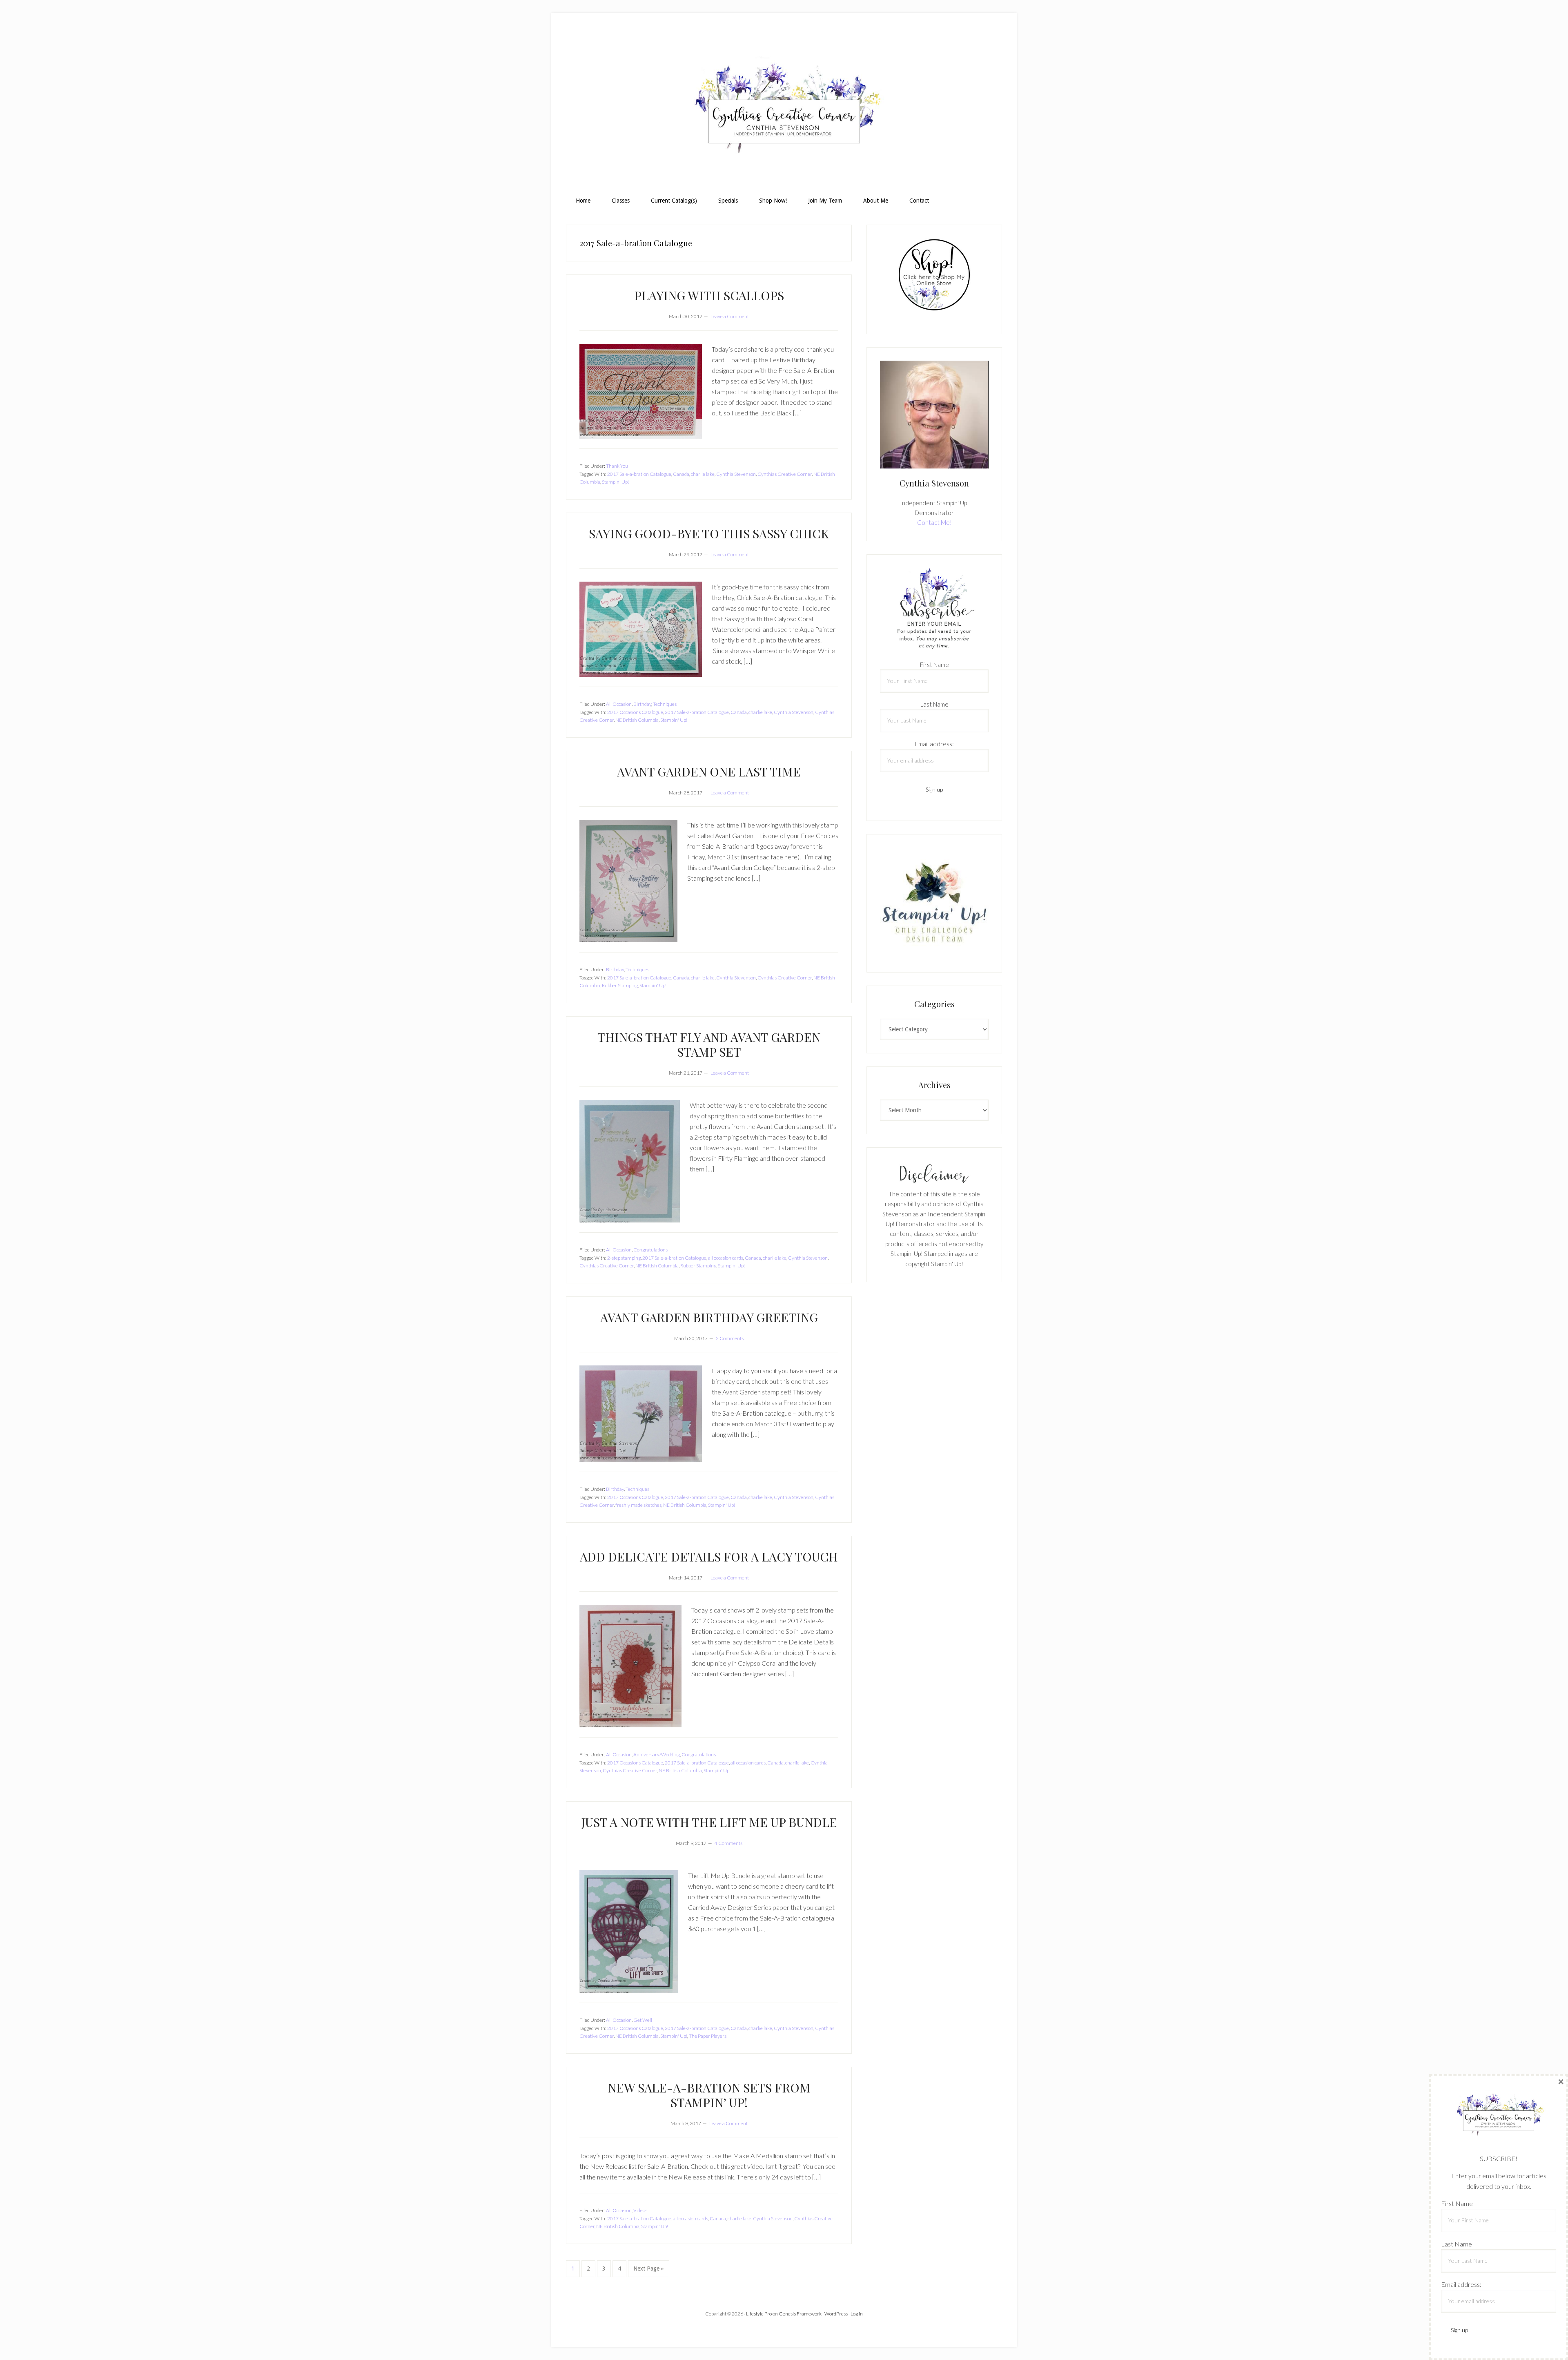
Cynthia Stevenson (736, 474)
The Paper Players (708, 2036)
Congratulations (650, 1250)
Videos (640, 2210)
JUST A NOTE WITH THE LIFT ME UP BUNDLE (709, 1822)
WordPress (836, 2314)
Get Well (643, 2020)
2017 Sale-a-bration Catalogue (639, 474)
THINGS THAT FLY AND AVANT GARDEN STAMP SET (709, 1044)
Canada (681, 474)
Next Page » (648, 2271)
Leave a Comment (730, 316)
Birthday (642, 704)
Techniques (665, 704)
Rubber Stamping (620, 985)
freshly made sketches (638, 1505)
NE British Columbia (637, 720)
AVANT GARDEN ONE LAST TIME (709, 772)
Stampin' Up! (615, 482)
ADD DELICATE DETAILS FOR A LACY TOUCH (709, 1557)
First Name (934, 665)
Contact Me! (934, 522)
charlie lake (703, 474)
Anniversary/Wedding (657, 1754)
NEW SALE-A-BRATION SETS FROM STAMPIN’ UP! (709, 2095)
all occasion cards (726, 1258)
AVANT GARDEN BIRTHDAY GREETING (709, 1317)
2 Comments (730, 1338)
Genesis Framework (800, 2314)
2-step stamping (624, 1258)
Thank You (617, 466)
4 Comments (728, 1843)
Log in (857, 2314)
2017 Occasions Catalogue (635, 712)
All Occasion (619, 704)
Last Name (934, 704)
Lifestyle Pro (759, 2314)
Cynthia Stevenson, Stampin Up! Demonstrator (784, 109)
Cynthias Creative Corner (785, 474)
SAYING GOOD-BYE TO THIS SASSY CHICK (709, 533)
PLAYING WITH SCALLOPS (709, 295)
